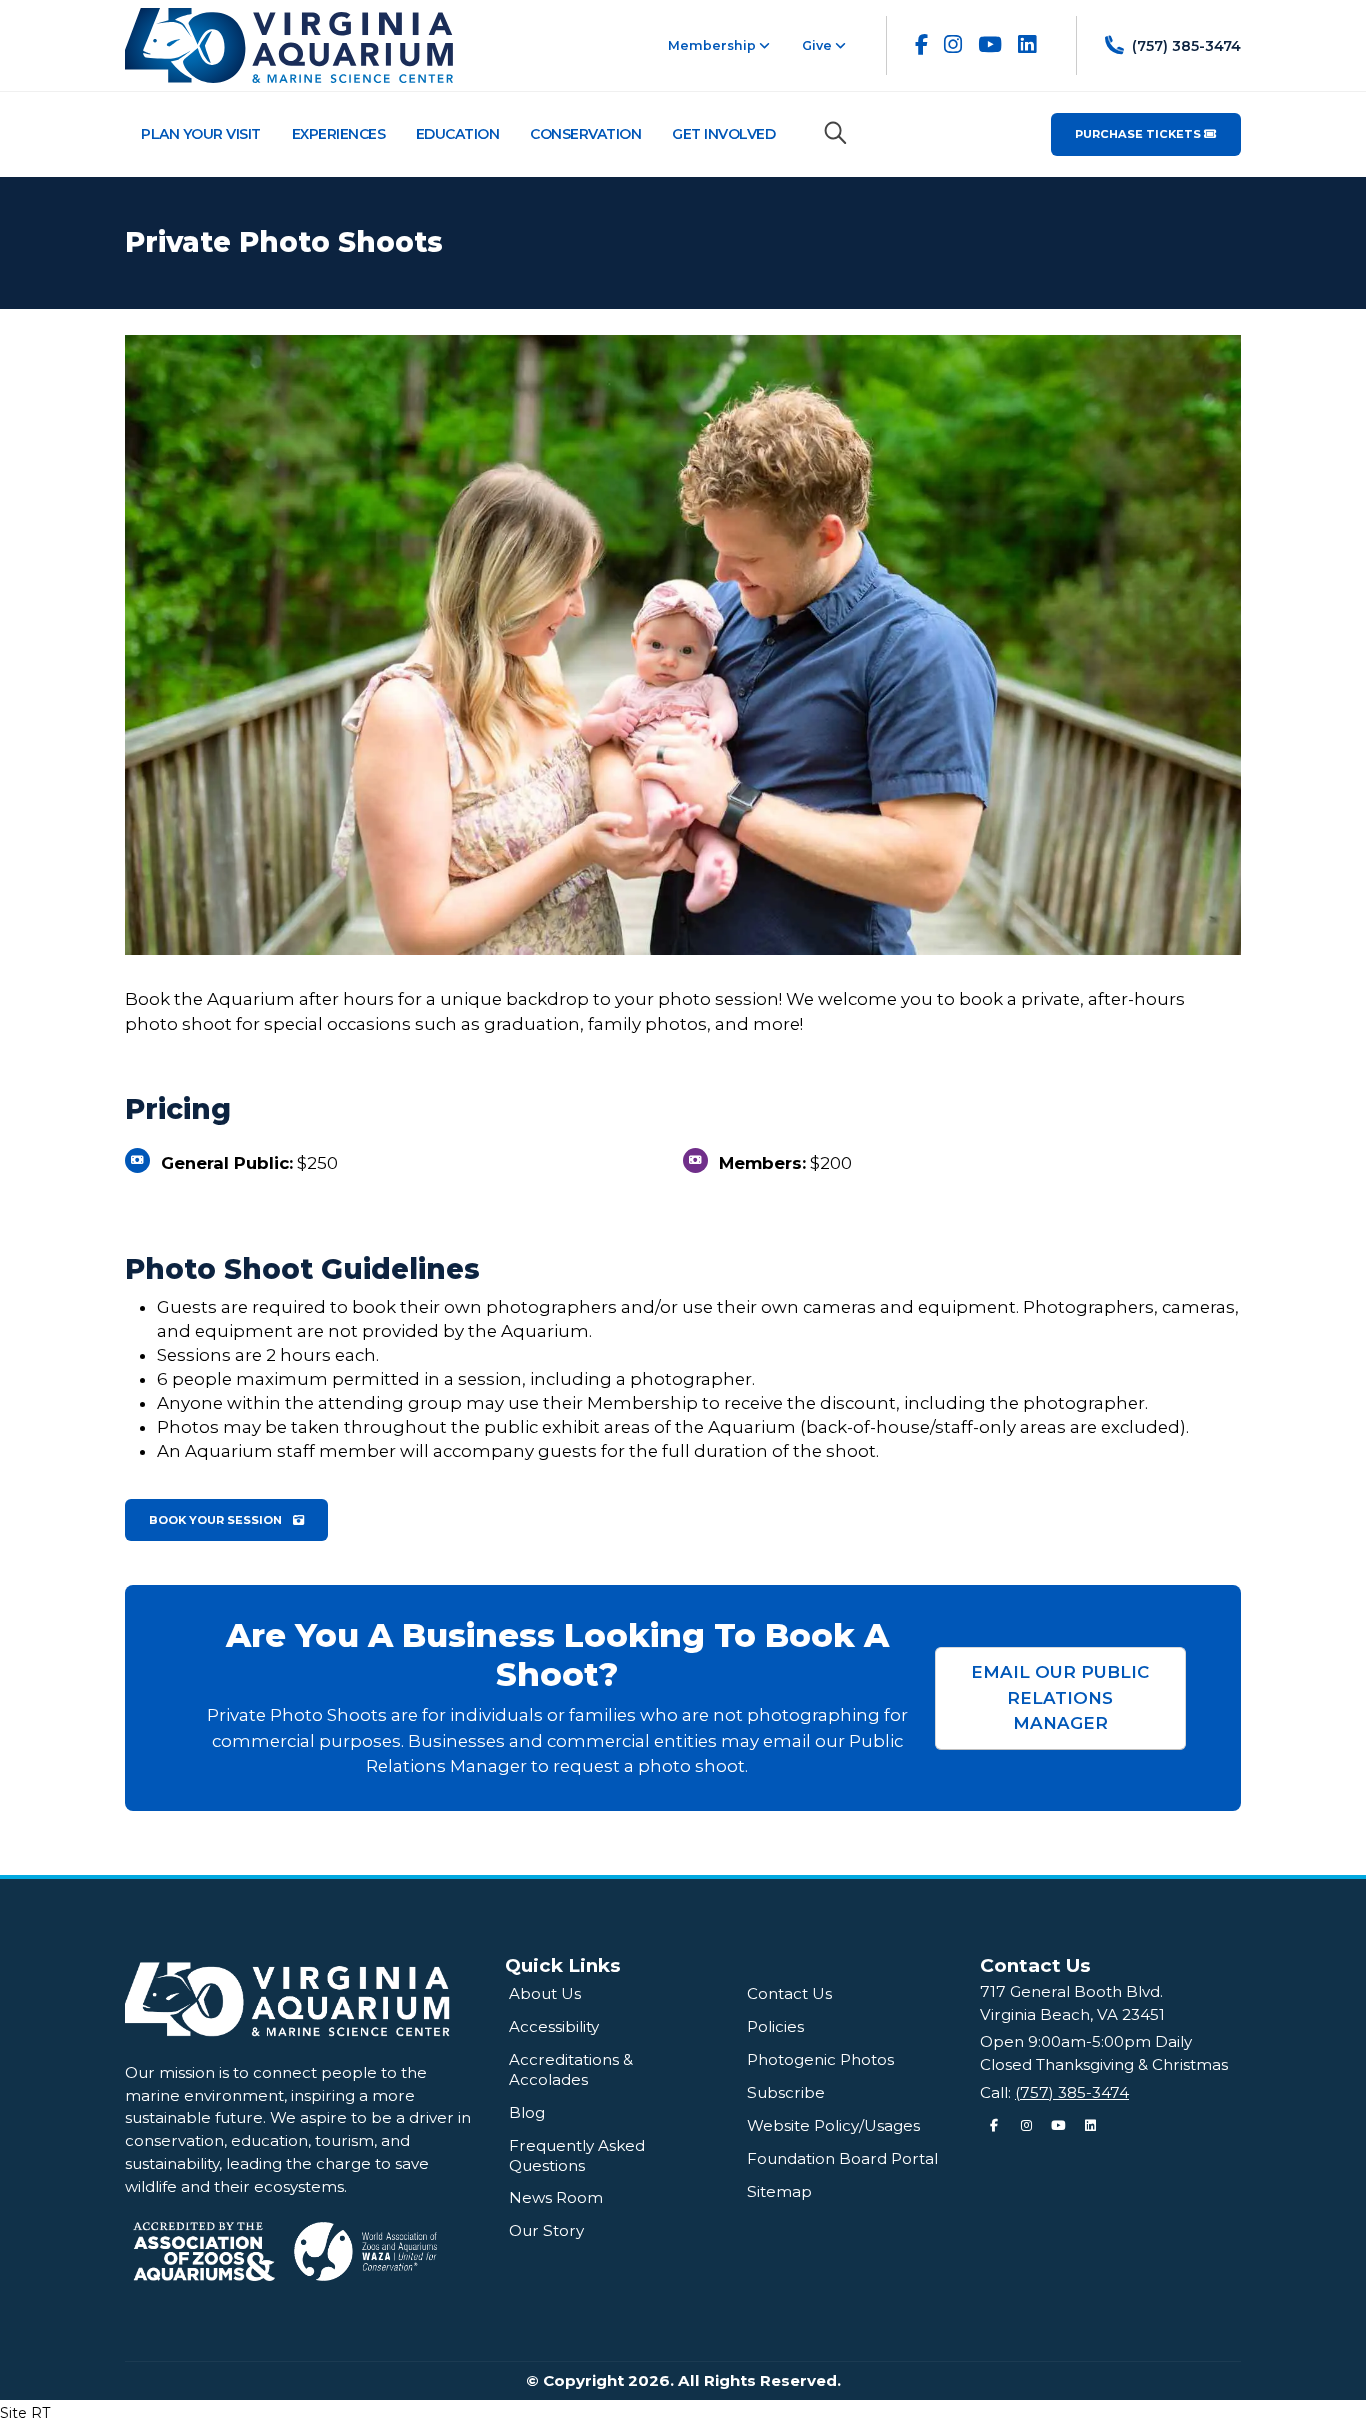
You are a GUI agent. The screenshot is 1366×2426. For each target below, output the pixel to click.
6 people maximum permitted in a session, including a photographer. (456, 1379)
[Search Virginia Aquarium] (835, 133)
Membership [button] (713, 45)
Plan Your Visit (201, 134)
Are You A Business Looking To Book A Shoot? (557, 1655)
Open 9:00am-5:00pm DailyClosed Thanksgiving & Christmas (1104, 2053)
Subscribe (786, 2092)
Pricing (178, 1109)
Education (458, 134)
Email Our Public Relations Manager (1060, 1697)
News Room (556, 2197)
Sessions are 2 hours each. (268, 1355)
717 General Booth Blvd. (1071, 1991)
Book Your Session (217, 1520)
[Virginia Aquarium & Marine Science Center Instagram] (953, 44)
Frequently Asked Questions (577, 2155)
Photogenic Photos (820, 2059)
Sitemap (779, 2191)
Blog (527, 2112)
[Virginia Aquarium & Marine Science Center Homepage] (289, 44)
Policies (775, 2026)
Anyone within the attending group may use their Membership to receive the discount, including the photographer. (652, 1403)
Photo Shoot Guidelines (302, 1269)
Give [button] (818, 45)
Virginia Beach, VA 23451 (1072, 2014)
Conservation (585, 134)
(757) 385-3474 (1072, 2092)
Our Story (546, 2230)
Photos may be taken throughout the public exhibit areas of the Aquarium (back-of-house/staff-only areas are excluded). (673, 1427)
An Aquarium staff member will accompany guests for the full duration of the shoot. (518, 1451)
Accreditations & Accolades (571, 2069)
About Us (545, 1993)
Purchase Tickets (1139, 134)
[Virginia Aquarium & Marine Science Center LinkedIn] (1027, 44)
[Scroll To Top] (1331, 2403)
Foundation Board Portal (842, 2158)
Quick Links (563, 1965)
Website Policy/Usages (833, 2125)
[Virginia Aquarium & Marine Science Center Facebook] (921, 44)
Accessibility (554, 2026)
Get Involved (723, 134)
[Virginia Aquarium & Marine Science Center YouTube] (990, 44)
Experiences (339, 134)
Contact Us (789, 1993)
